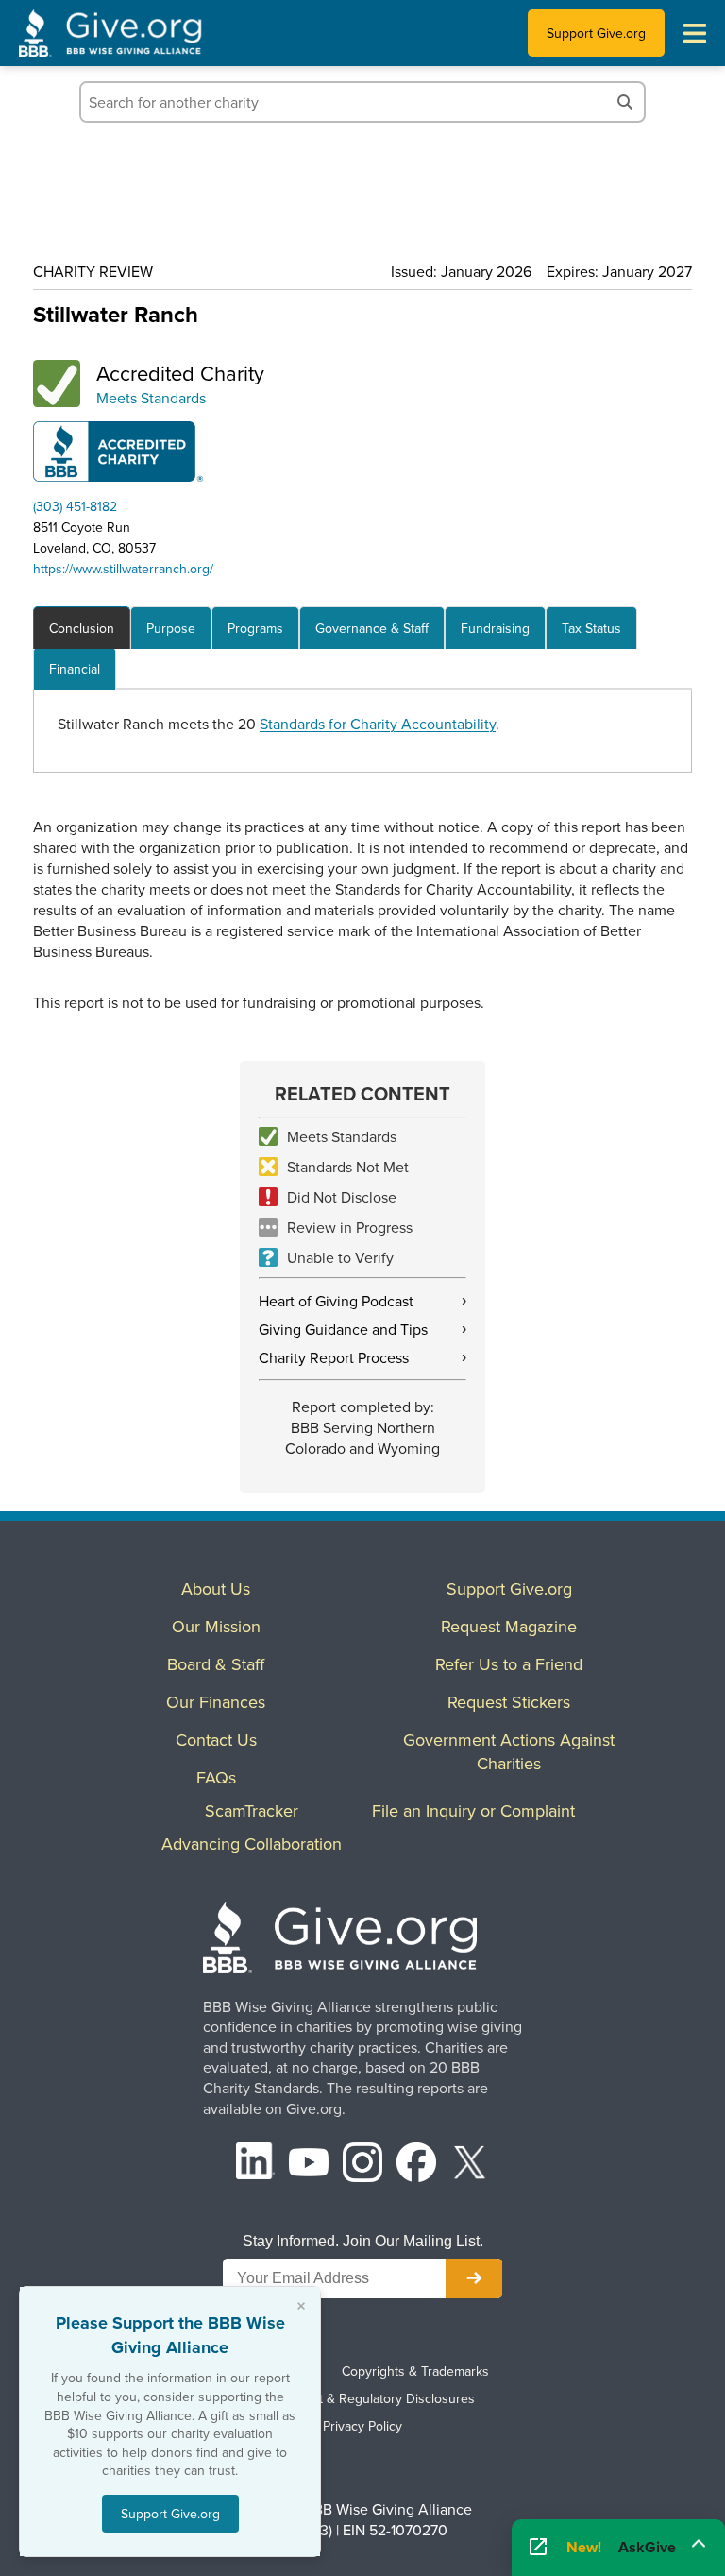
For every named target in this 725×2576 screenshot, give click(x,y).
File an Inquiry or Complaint (473, 1810)
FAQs (216, 1777)
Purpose (171, 628)
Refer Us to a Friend (509, 1664)
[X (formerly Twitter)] (470, 2165)
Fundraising (495, 628)
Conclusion (82, 628)
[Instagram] (362, 2165)
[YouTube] (309, 2165)
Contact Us (216, 1740)
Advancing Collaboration (252, 1843)
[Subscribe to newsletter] (474, 2278)
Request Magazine (509, 1626)
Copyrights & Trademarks (415, 2371)
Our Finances (216, 1702)
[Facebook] (416, 2165)
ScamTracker (252, 1810)
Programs (255, 628)
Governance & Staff (372, 628)
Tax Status (591, 628)
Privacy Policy (362, 2426)
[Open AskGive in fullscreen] (538, 2548)
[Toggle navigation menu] (695, 33)
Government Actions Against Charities (509, 1751)
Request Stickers (509, 1702)
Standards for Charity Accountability (378, 724)
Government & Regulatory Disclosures (362, 2398)
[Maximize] (699, 2541)
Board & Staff (216, 1664)
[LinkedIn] (256, 2165)
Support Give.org (596, 33)
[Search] (625, 102)
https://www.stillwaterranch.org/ (123, 569)
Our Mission (216, 1626)
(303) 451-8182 (75, 506)
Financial (75, 669)
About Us (216, 1588)
